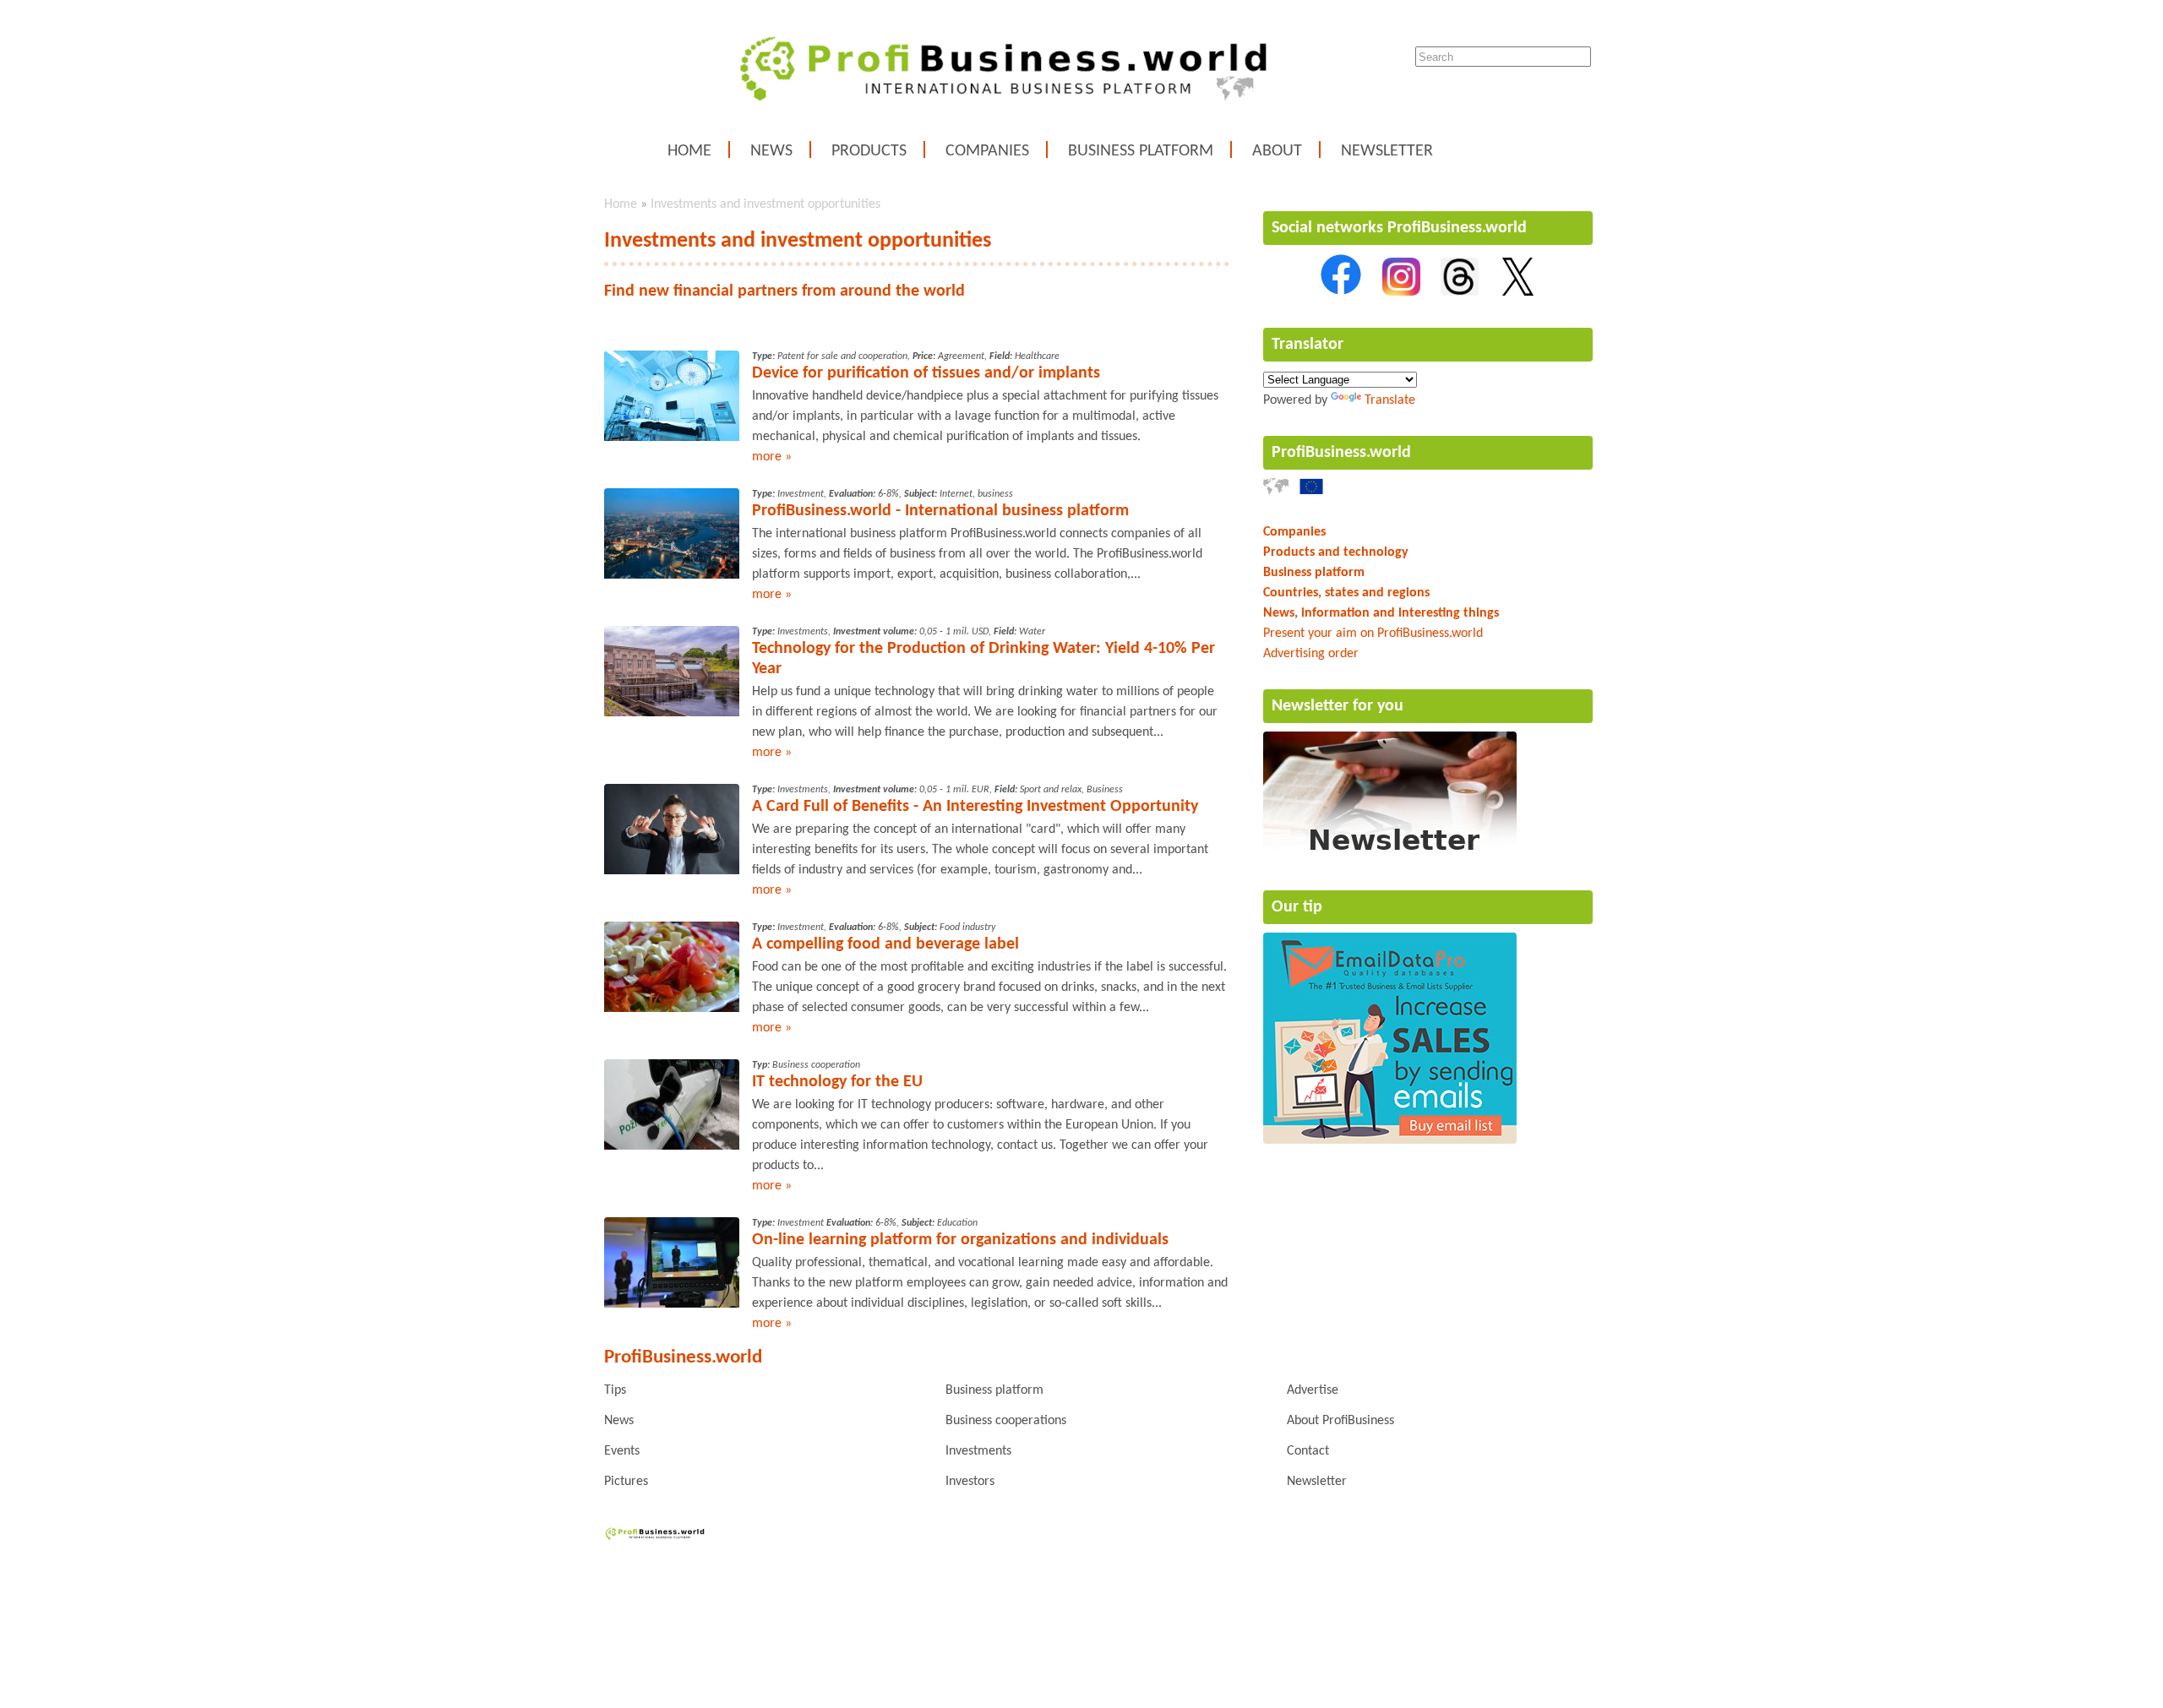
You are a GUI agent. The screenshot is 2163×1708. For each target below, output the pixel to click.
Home (689, 151)
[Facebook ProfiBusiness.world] (1341, 292)
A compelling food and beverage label (885, 944)
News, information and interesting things (1381, 613)
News (771, 151)
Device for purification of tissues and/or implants (926, 373)
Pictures (626, 1482)
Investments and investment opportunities (765, 204)
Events (622, 1451)
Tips (615, 1390)
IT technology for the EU (837, 1082)
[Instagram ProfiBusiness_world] (1401, 292)
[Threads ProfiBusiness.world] (1460, 292)
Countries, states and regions (1346, 593)
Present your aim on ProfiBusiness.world (1373, 634)
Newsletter (1387, 151)
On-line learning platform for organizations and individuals (960, 1240)
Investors (970, 1482)
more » (772, 457)
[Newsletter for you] (1390, 855)
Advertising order (1311, 654)
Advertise (1313, 1390)
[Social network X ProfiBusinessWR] (1518, 292)
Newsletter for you (1338, 706)
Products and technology (1336, 552)
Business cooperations (1006, 1421)
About (1277, 151)
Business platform (1141, 151)
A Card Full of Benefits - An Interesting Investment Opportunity (975, 807)
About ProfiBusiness (1340, 1421)
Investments (978, 1451)
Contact (1308, 1451)
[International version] (1276, 492)
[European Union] (1311, 492)
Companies (987, 151)
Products (869, 151)
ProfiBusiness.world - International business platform (940, 511)
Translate (1390, 400)
